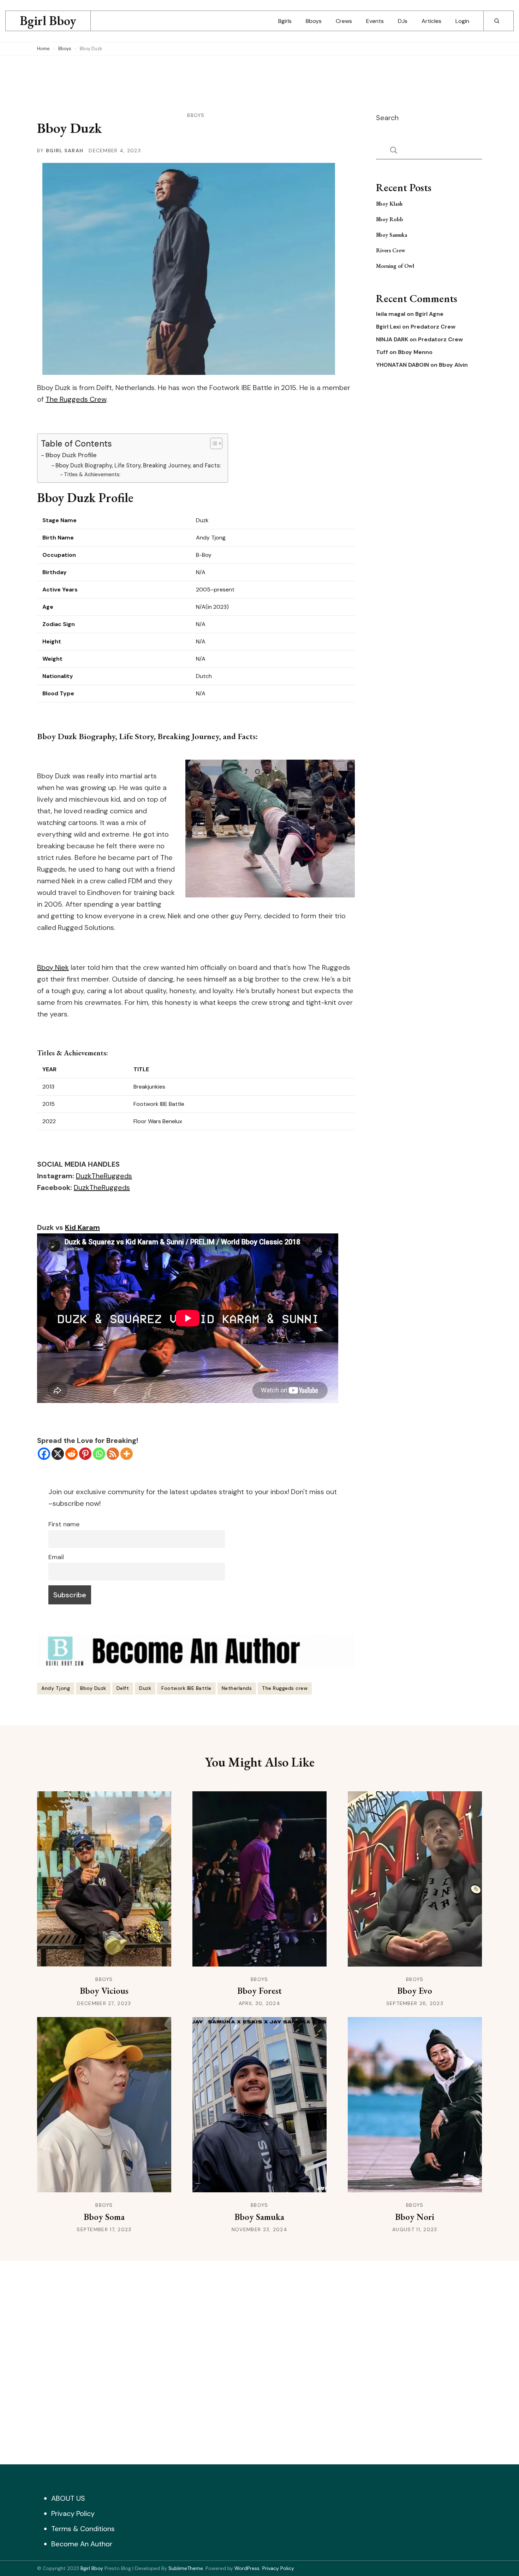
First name (64, 1524)
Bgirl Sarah (65, 151)
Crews (344, 21)
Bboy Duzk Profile (71, 455)
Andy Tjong (56, 1688)
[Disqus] (259, 2361)
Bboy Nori (415, 2217)
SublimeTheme (186, 2568)
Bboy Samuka (392, 235)
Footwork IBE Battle (186, 1688)
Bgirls (285, 21)
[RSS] (113, 1454)
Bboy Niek (53, 967)
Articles (431, 21)
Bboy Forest (259, 1991)
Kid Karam (82, 1227)
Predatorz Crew (433, 327)
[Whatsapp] (99, 1454)
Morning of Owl (395, 266)
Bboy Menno (415, 352)
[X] (58, 1454)
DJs (403, 21)
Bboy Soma (104, 2217)
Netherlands (237, 1688)
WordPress (247, 2568)
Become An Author (82, 2544)
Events (375, 21)
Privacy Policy (73, 2513)
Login (462, 21)
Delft (123, 1688)
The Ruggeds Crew (76, 399)
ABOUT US (68, 2498)
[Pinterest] (85, 1454)
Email (56, 1557)
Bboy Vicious (104, 1991)
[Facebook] (44, 1454)
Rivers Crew (391, 250)
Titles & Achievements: (92, 474)
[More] (127, 1454)
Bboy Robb (390, 219)
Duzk (145, 1688)
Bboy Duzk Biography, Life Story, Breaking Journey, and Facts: (138, 465)
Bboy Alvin (453, 365)
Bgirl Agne (429, 314)
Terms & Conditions (83, 2529)
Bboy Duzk (93, 1688)
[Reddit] (71, 1454)
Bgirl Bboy (48, 21)
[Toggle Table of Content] (213, 443)
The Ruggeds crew (285, 1688)
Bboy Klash (389, 204)
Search (387, 118)
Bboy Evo (415, 1991)
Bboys (314, 21)
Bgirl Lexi (388, 327)
